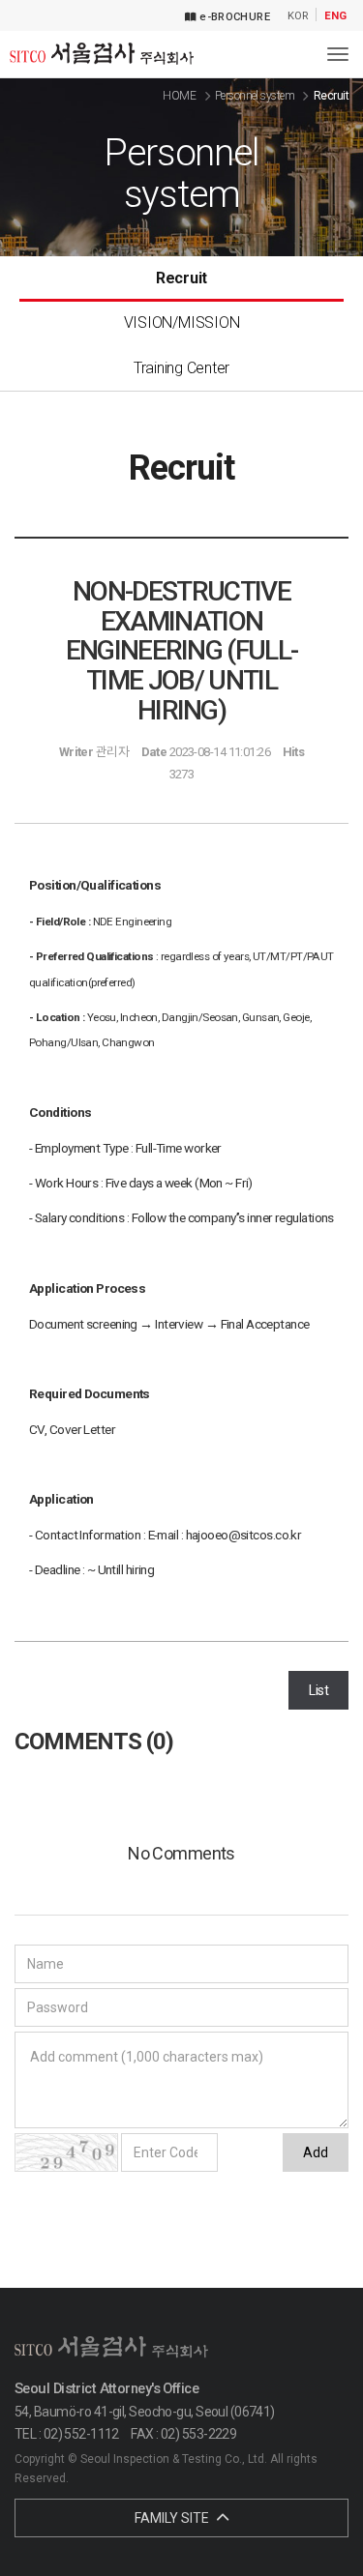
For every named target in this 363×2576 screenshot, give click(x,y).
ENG (335, 16)
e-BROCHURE (233, 17)
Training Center (181, 368)
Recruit (181, 278)
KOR (298, 16)
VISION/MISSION (182, 322)
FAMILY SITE (173, 2518)
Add (316, 2152)
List (318, 1690)
